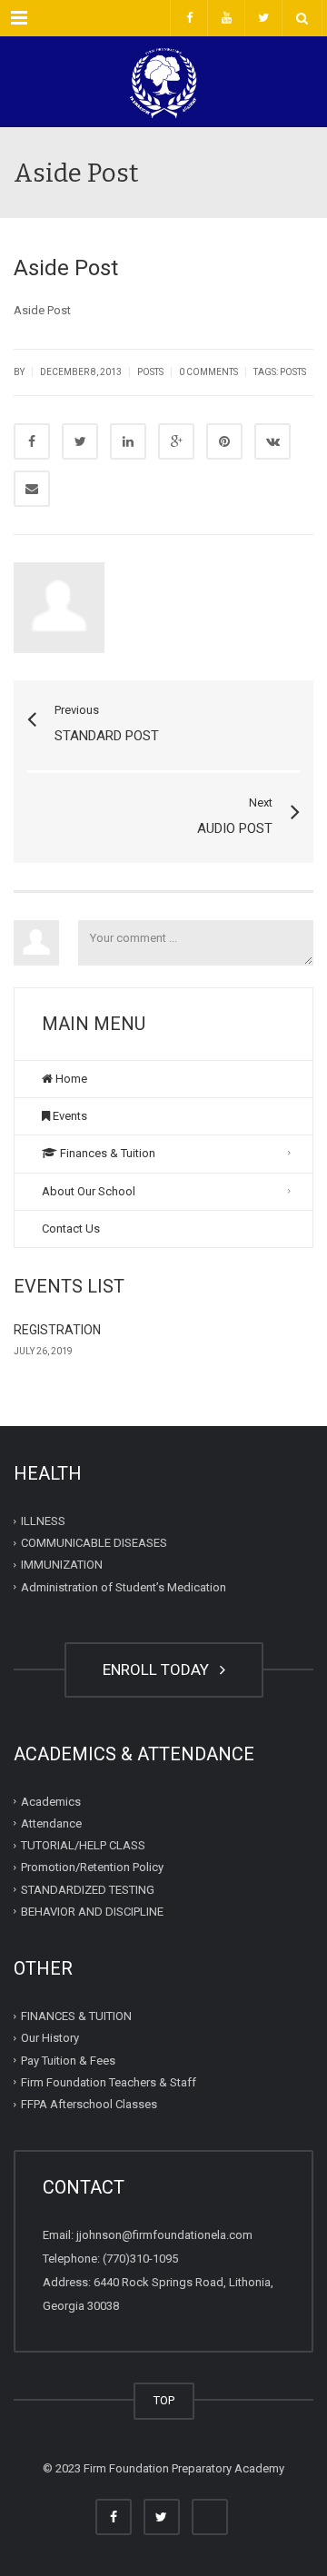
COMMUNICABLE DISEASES (94, 1543)
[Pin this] (224, 441)
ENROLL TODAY (159, 1669)
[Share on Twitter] (80, 441)
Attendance (51, 1823)
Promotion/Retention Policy (92, 1867)
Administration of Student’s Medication (124, 1587)
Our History (50, 2038)
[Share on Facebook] (32, 441)
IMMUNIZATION (62, 1565)
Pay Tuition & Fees (68, 2060)
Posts (150, 372)
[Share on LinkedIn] (128, 441)
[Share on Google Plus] (176, 441)
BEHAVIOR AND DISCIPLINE (92, 1912)
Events (69, 1116)
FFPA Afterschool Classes (89, 2104)
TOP (164, 2400)
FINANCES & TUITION (76, 2016)
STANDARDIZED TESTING (88, 1889)
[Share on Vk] (272, 441)
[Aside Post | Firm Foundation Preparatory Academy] (163, 82)
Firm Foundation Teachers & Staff (109, 2082)
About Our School (89, 1191)
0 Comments (208, 372)
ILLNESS (43, 1521)
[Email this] (32, 489)
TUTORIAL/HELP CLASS (83, 1845)
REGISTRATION (57, 1330)
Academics (51, 1801)
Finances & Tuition (106, 1153)
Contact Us (71, 1229)
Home (70, 1079)
